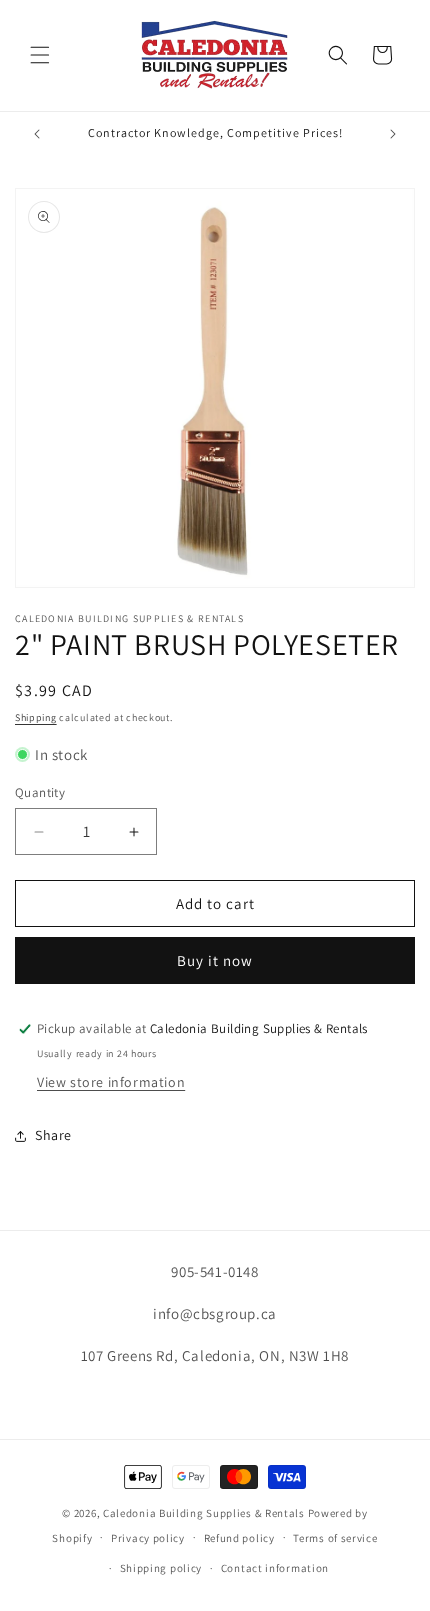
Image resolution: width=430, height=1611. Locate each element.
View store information (111, 1082)
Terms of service (335, 1538)
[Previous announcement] (37, 134)
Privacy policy (148, 1538)
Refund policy (239, 1538)
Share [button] (53, 1135)
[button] (40, 55)
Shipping (36, 717)
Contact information (275, 1568)
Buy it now (215, 960)
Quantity (40, 792)
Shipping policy (161, 1568)
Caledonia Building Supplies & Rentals (204, 1513)
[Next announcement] (393, 134)
